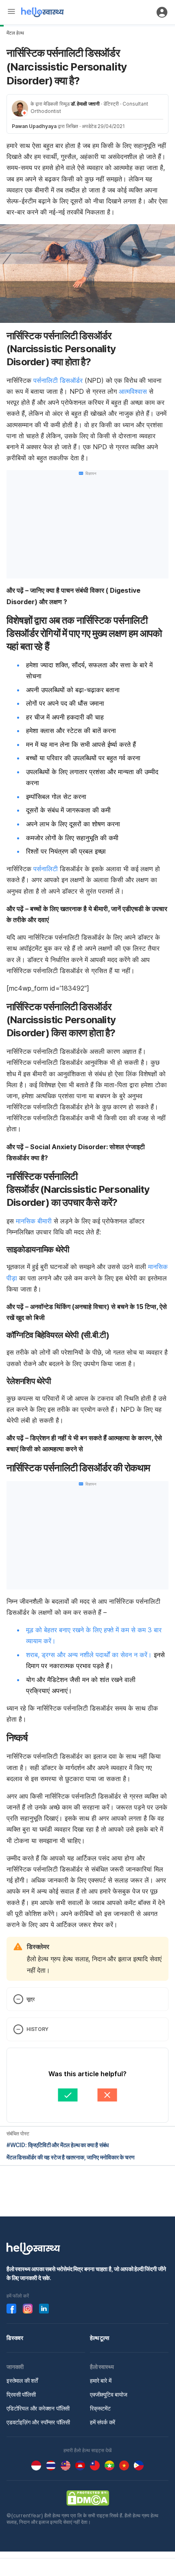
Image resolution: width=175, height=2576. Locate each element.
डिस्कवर (15, 2338)
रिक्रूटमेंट (100, 2408)
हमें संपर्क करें (103, 2422)
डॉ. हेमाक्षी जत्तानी (85, 104)
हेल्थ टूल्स (100, 2338)
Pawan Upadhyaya (34, 126)
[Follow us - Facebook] (11, 2309)
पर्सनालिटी (46, 869)
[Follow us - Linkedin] (44, 2309)
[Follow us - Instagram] (28, 2309)
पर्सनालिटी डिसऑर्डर (58, 380)
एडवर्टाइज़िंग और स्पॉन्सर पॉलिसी (38, 2422)
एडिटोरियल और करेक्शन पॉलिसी (38, 2408)
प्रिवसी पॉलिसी (21, 2394)
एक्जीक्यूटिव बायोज (109, 2394)
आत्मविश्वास (133, 391)
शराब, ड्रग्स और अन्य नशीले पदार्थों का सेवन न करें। (89, 1655)
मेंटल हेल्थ (15, 33)
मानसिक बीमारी (34, 1221)
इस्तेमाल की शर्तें (22, 2381)
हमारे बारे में (101, 2381)
